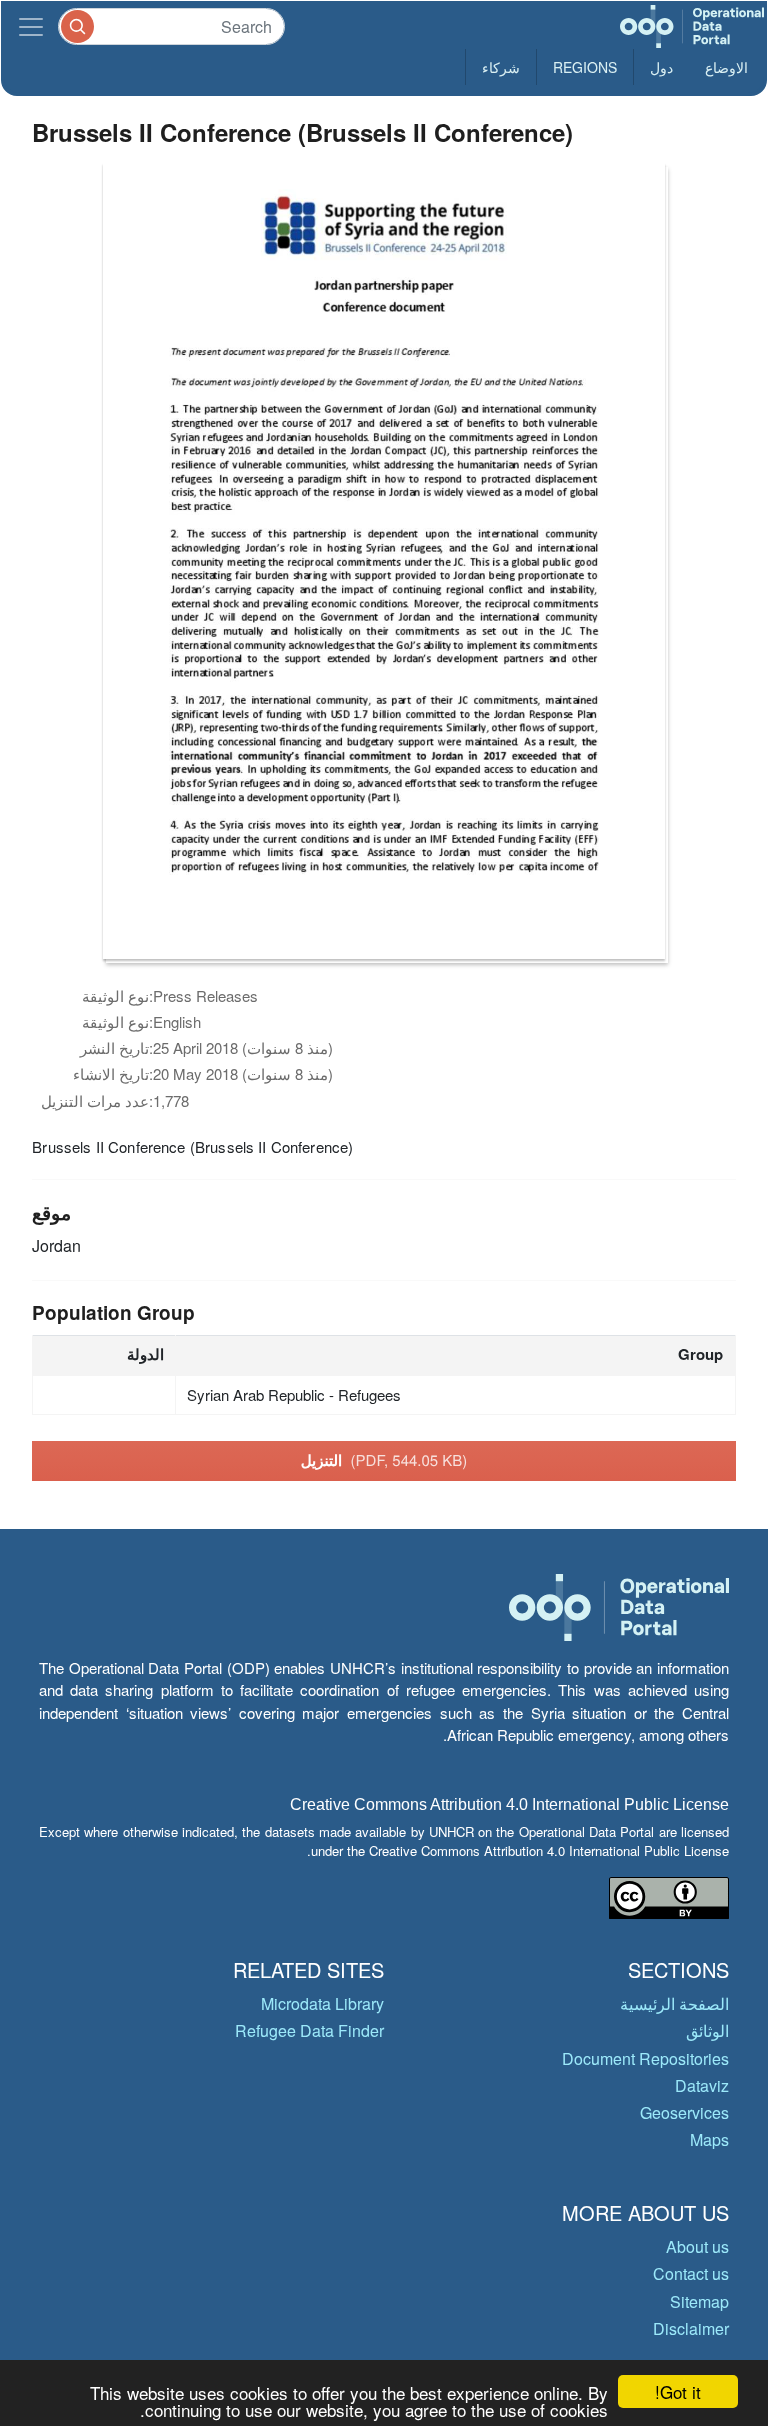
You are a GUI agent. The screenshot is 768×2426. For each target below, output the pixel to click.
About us (697, 2246)
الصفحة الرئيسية (674, 2003)
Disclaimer (691, 2328)
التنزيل (384, 1460)
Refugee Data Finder (309, 2030)
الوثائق (707, 2030)
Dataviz (702, 2085)
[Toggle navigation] (31, 26)
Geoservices (684, 2112)
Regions (585, 67)
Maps (709, 2139)
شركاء (501, 67)
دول (661, 67)
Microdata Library (322, 2003)
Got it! (678, 2391)
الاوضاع (726, 67)
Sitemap (699, 2301)
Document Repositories (645, 2058)
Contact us (691, 2273)
